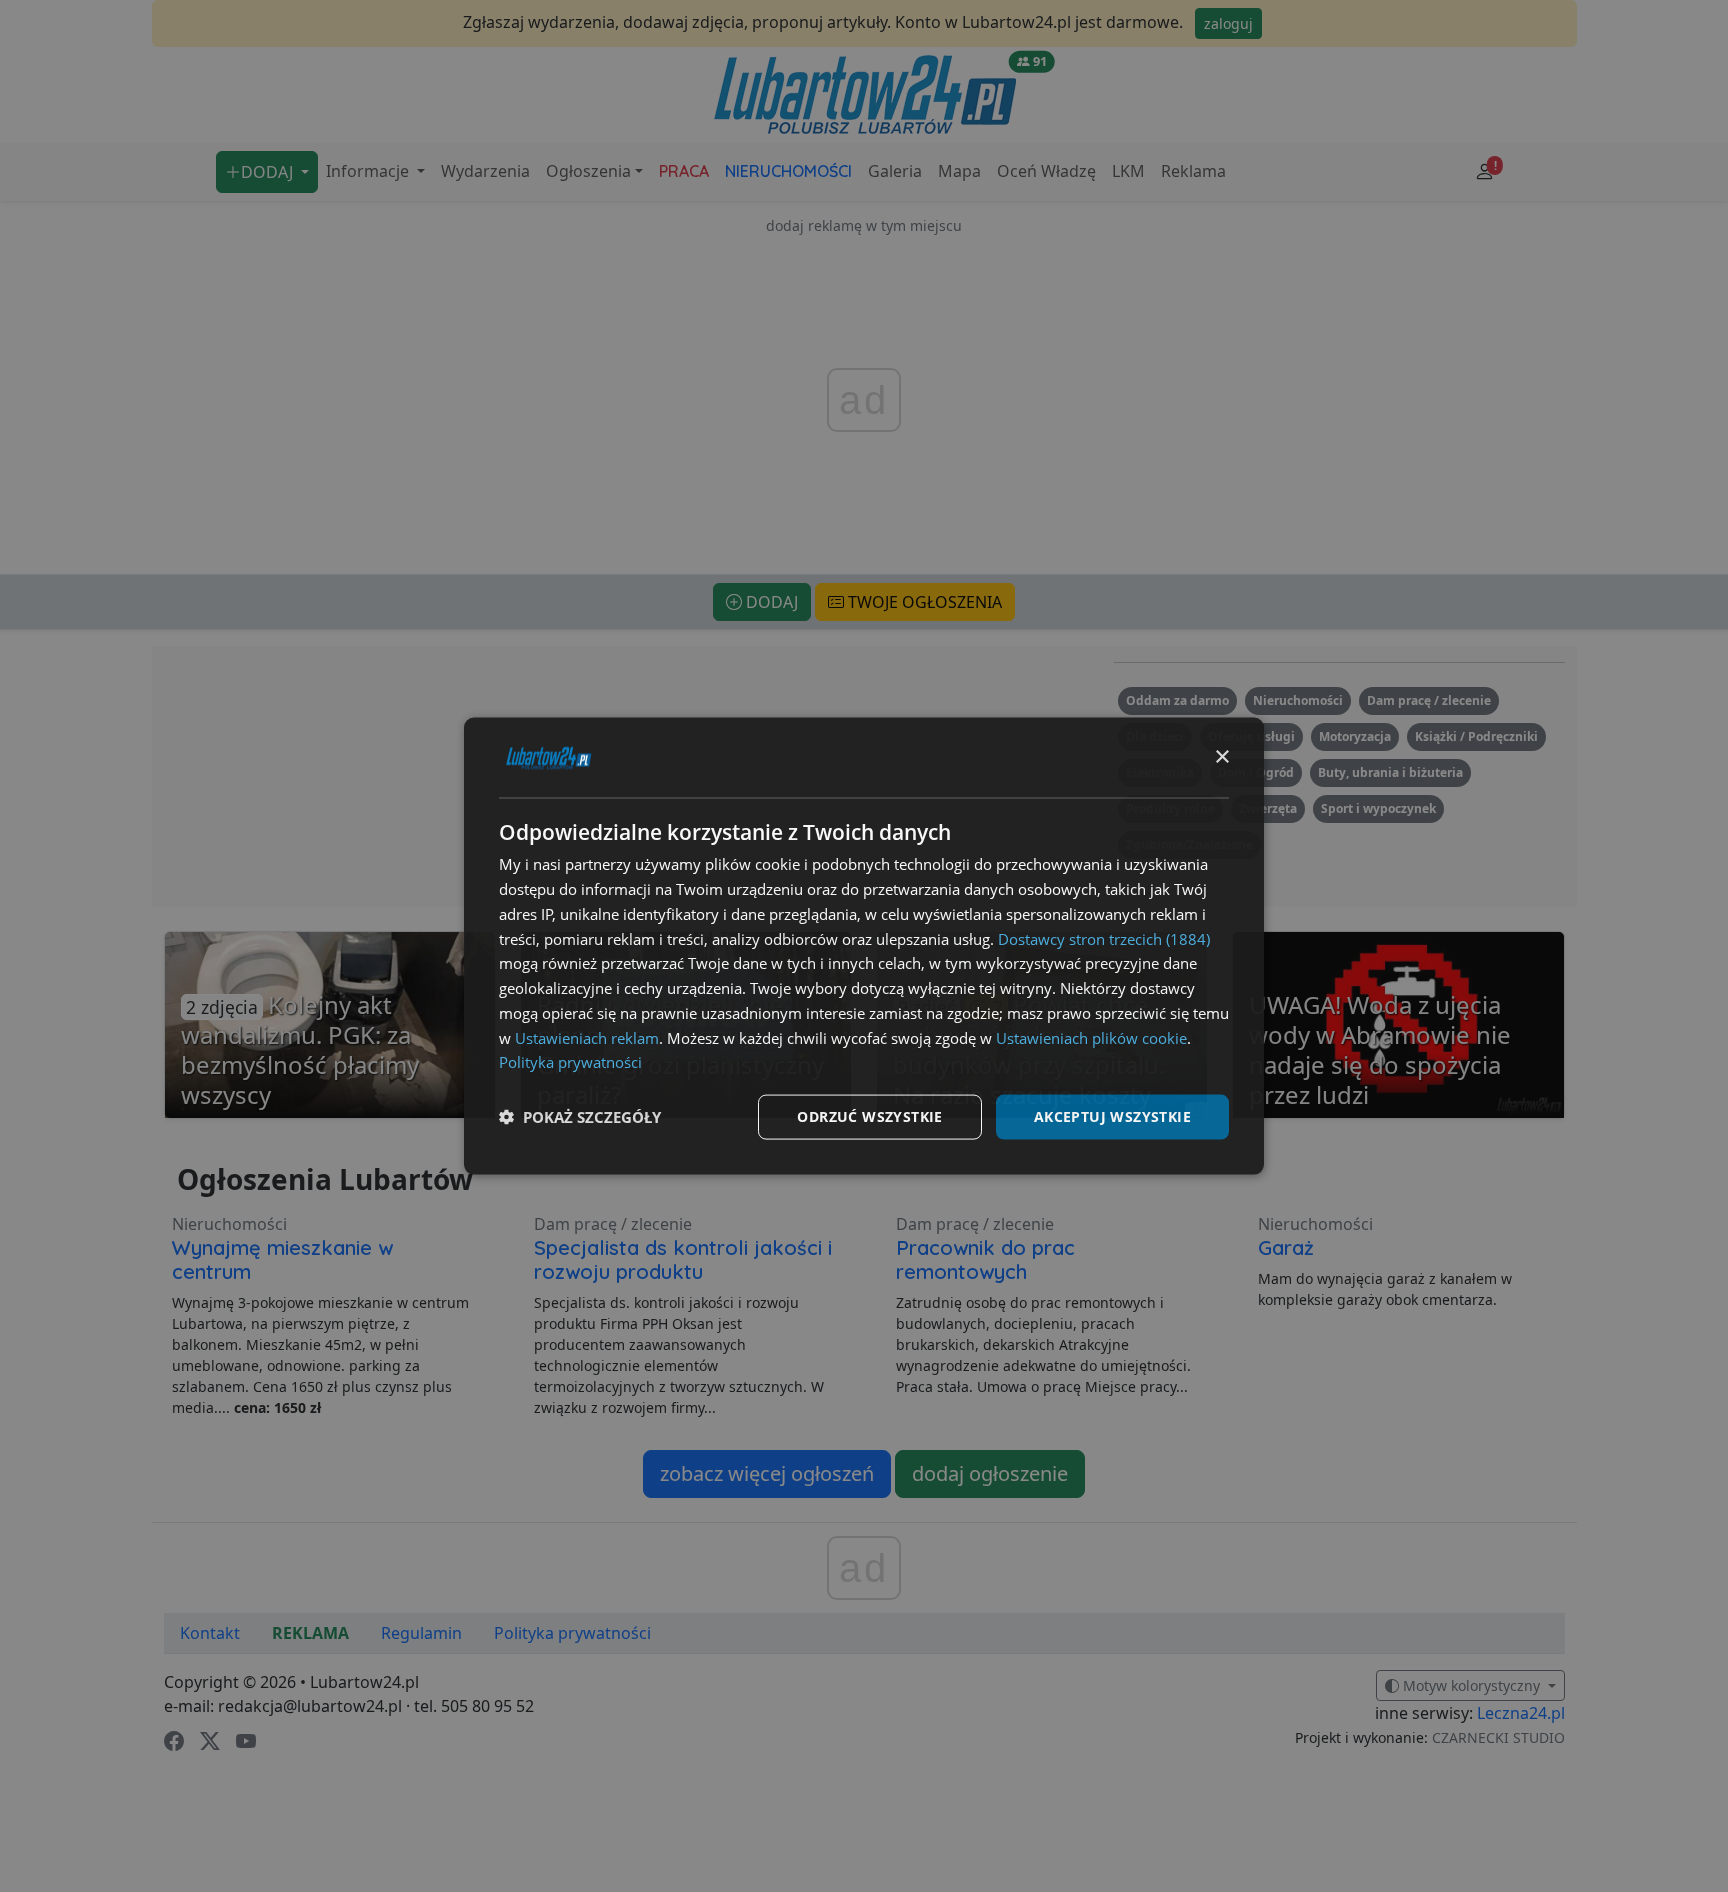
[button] (580, 1117)
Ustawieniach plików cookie (1091, 1037)
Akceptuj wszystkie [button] (1112, 1116)
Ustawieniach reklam (587, 1037)
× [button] (1221, 756)
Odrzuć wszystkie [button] (869, 1116)
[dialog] (864, 946)
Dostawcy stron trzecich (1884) (1104, 938)
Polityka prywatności (570, 1062)
